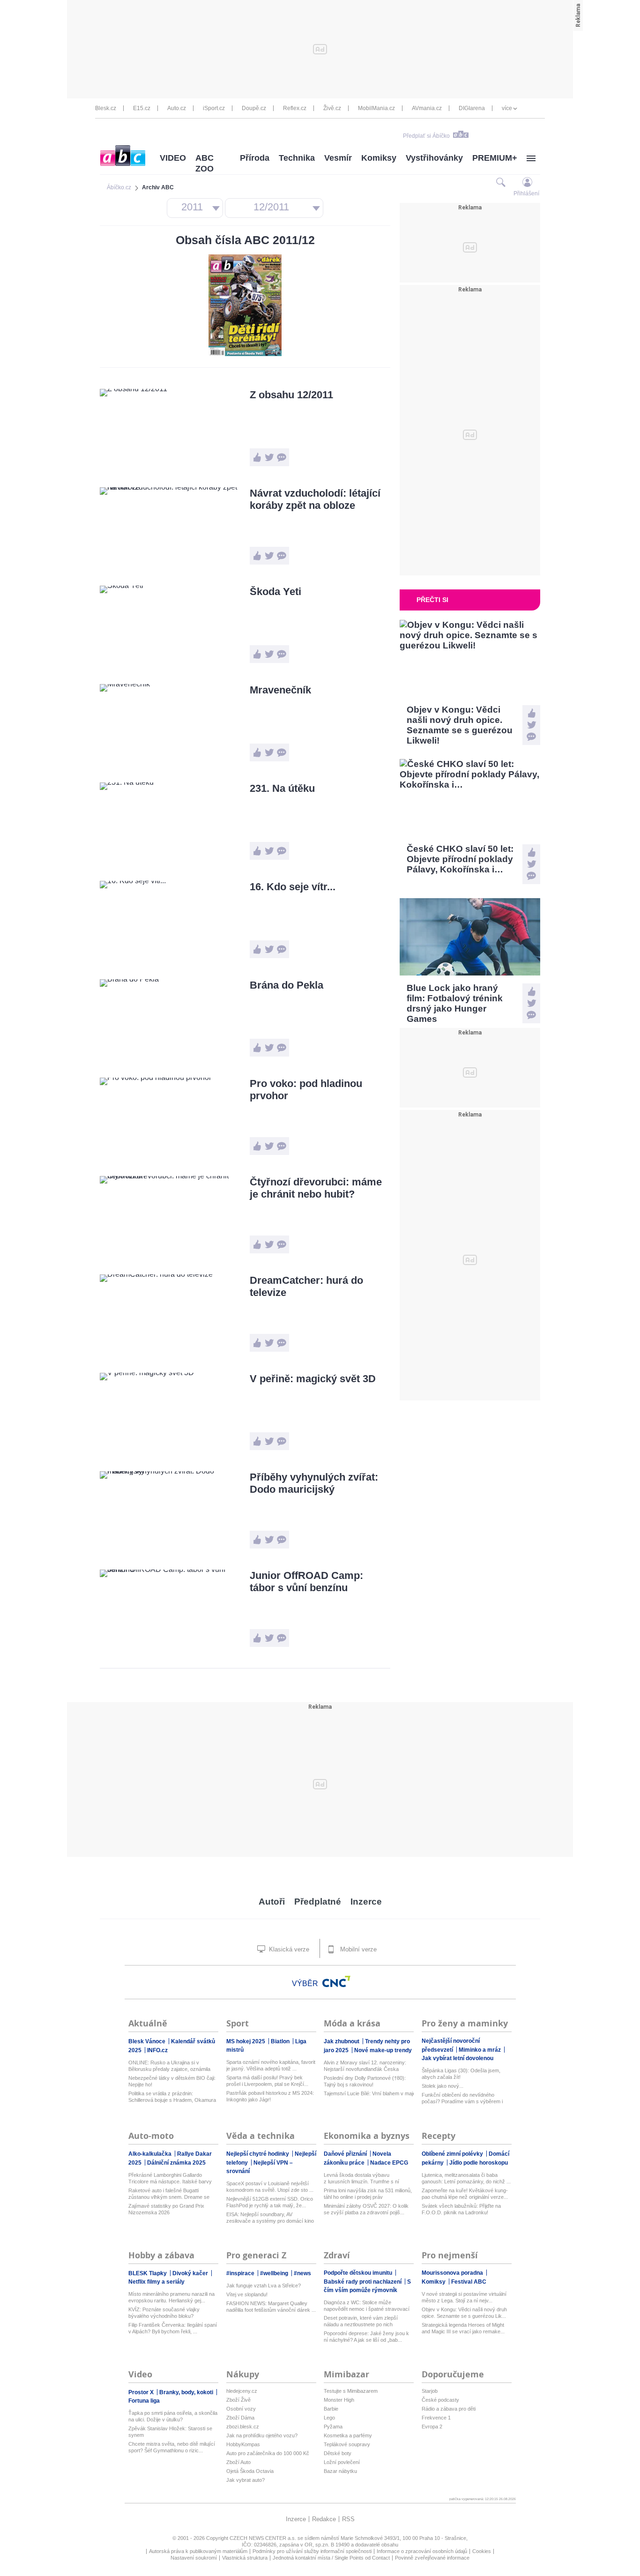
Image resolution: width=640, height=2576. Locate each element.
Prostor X (142, 2392)
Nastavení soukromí (194, 2558)
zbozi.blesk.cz (243, 2427)
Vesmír (338, 158)
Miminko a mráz (480, 2050)
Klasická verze (288, 1949)
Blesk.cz (106, 108)
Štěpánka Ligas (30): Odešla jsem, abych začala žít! (461, 2074)
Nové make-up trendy (383, 2050)
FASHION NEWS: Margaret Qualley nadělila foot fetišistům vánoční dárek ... (271, 2307)
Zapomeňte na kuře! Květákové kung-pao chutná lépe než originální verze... (465, 2194)
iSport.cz (214, 108)
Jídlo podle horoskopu (479, 2163)
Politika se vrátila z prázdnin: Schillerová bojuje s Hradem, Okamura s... (172, 2097)
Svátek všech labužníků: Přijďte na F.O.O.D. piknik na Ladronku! (461, 2209)
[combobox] (195, 208)
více (507, 108)
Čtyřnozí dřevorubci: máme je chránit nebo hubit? (316, 1188)
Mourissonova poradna (453, 2273)
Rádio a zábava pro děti (449, 2409)
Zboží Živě (238, 2400)
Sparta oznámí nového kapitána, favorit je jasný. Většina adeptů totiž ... (271, 2065)
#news (302, 2273)
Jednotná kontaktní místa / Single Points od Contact (331, 2558)
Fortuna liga (144, 2401)
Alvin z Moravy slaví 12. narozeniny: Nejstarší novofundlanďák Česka (365, 2066)
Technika (297, 158)
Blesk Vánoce (148, 2041)
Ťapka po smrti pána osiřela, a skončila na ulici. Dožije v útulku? (173, 2416)
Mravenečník (280, 690)
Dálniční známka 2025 (176, 2163)
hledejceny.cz (242, 2391)
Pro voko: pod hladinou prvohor (306, 1090)
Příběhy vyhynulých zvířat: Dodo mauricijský (314, 1483)
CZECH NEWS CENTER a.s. (264, 2538)
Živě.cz (332, 108)
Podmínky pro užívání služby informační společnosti (312, 2551)
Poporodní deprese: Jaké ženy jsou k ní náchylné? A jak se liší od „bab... (366, 2337)
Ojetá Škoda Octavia (250, 2471)
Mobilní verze (357, 1949)
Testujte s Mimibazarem (351, 2391)
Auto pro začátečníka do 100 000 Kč (268, 2453)
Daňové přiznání (346, 2154)
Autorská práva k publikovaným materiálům (198, 2551)
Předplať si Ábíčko (426, 136)
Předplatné (318, 1902)
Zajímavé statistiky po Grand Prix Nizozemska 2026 (166, 2209)
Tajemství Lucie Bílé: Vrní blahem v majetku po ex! (369, 2093)
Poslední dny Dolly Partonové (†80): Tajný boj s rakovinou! (365, 2081)
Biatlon (281, 2041)
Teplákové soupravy (347, 2444)
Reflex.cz (295, 108)
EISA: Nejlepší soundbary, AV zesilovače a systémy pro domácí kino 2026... (270, 2218)
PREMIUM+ (495, 158)
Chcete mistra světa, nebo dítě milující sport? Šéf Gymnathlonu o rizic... (172, 2447)
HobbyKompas (243, 2444)
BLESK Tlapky (148, 2273)
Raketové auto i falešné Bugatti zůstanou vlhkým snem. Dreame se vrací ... (169, 2194)
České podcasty (440, 2400)
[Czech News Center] (336, 1981)
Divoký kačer (191, 2273)
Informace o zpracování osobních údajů (422, 2551)
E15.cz (142, 108)
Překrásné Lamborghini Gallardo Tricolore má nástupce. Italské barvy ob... (170, 2178)
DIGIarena (472, 108)
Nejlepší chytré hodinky (258, 2154)
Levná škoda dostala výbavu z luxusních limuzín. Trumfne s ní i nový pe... (361, 2178)
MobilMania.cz (376, 108)
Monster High (339, 2400)
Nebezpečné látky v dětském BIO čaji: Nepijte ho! (172, 2081)
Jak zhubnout (342, 2041)
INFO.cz (157, 2050)
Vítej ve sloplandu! (247, 2294)
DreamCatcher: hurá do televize (306, 1286)
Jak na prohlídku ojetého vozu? (262, 2435)
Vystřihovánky (434, 158)
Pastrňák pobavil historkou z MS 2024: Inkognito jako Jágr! (270, 2096)
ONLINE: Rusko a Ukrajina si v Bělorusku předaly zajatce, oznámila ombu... (169, 2066)
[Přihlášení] (527, 182)
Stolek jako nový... (443, 2086)
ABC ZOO (205, 163)
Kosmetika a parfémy (348, 2435)
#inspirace (241, 2273)
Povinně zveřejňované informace (432, 2558)
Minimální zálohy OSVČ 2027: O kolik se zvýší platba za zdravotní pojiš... (366, 2209)
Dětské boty (338, 2453)
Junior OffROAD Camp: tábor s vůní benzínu (306, 1582)
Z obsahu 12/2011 (291, 395)
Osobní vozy (241, 2409)
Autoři (272, 1902)
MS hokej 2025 (246, 2041)
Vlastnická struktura (245, 2558)
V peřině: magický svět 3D (313, 1379)
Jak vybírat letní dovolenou (458, 2058)
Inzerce (366, 1902)
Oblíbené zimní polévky (453, 2154)
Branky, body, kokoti (187, 2392)
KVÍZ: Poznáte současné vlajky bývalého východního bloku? (164, 2313)
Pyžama (333, 2427)
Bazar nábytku (340, 2471)
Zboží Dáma (240, 2418)
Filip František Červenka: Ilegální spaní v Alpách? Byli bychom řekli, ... (173, 2328)
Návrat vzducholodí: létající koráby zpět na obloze (315, 499)
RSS (348, 2519)
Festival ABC (469, 2282)
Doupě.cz (254, 108)
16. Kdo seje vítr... (293, 887)
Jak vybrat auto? (246, 2480)
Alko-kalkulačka (151, 2154)
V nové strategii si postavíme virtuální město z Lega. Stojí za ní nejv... (464, 2297)
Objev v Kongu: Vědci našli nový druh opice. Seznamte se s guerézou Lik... (464, 2313)
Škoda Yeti (275, 592)
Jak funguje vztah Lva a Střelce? (264, 2286)
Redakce (324, 2519)
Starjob (430, 2391)
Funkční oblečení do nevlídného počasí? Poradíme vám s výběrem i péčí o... (462, 2098)
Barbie (331, 2409)
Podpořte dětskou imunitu (359, 2273)
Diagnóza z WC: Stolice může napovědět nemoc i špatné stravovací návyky (367, 2306)
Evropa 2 (432, 2427)
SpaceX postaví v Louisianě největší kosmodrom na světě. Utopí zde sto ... (270, 2187)
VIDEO (173, 158)
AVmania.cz (427, 108)
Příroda (255, 158)
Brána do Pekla (287, 985)
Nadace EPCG (389, 2163)
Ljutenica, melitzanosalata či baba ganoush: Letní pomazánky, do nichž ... (466, 2178)
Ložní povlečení (342, 2462)
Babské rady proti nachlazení (363, 2282)
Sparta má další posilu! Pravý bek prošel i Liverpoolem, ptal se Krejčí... (267, 2081)
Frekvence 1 (436, 2418)
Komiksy (379, 158)
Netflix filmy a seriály (156, 2282)
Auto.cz (177, 108)
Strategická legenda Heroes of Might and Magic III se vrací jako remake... (463, 2328)
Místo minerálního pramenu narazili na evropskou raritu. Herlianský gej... (171, 2297)
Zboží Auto (238, 2462)
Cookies (482, 2551)
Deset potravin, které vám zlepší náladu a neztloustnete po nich (361, 2321)
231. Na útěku (282, 788)
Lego (329, 2418)
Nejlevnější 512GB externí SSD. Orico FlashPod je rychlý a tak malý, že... (270, 2202)
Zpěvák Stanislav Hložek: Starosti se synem (170, 2432)
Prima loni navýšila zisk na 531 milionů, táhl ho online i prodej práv (368, 2194)
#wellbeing (275, 2273)
